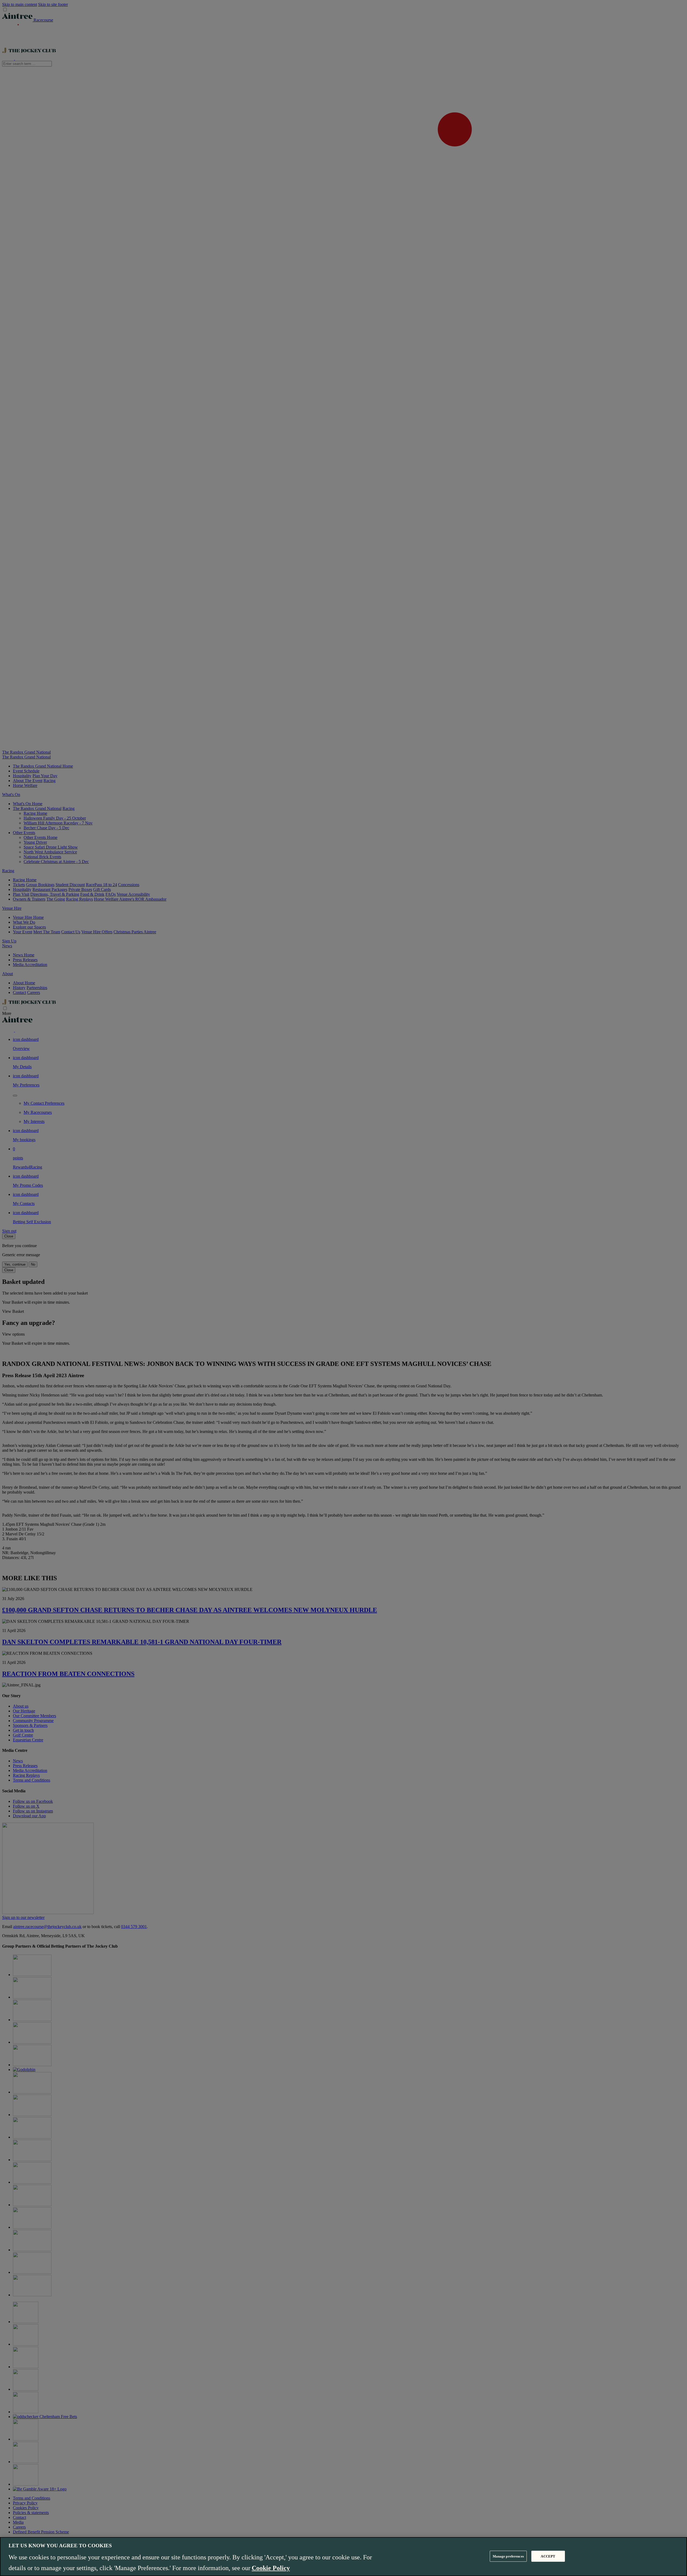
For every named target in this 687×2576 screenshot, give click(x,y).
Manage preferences (508, 2556)
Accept (548, 2556)
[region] (343, 2557)
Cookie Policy (271, 2568)
